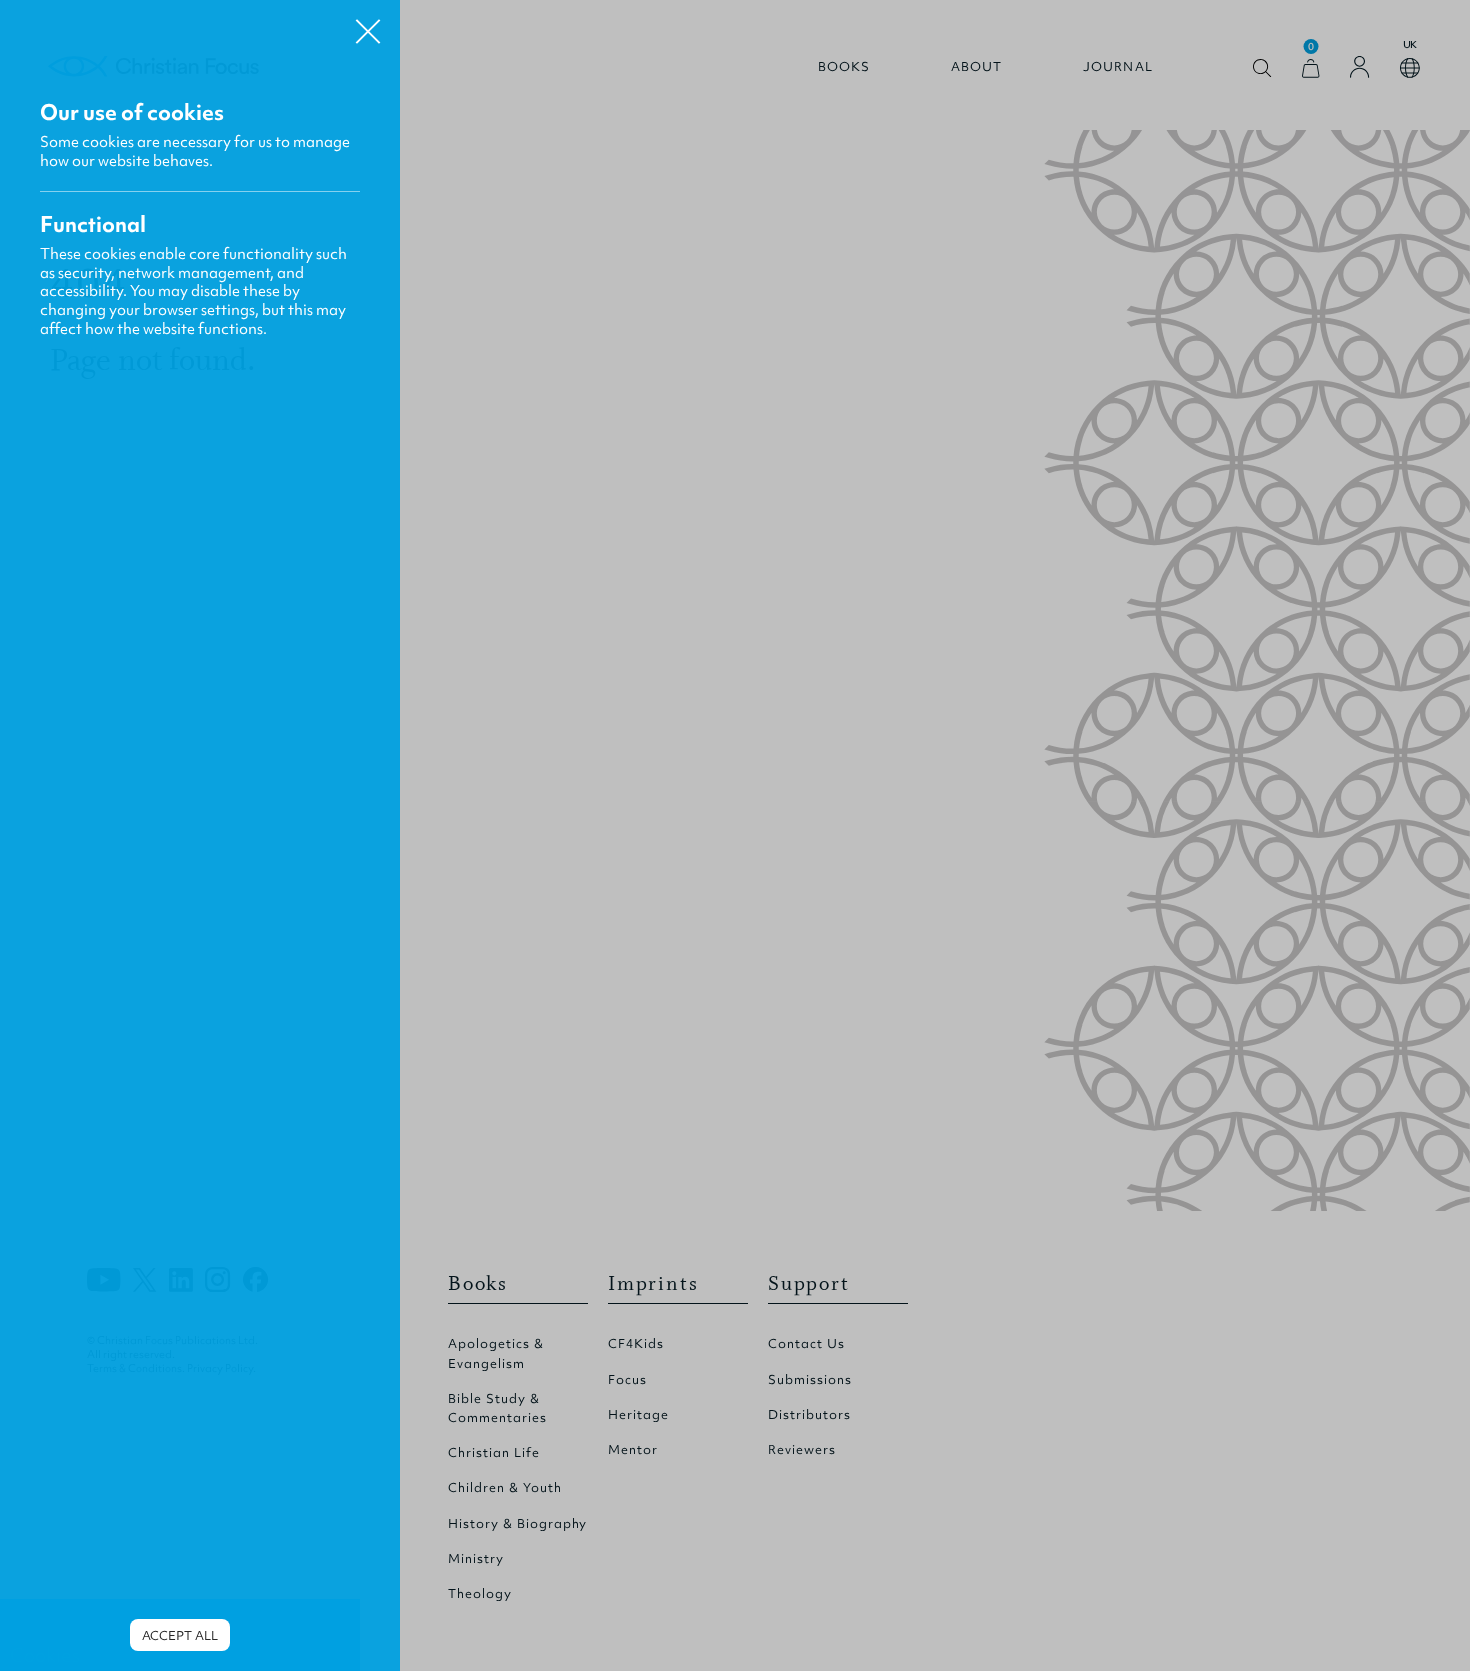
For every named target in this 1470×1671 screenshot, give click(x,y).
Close (368, 24)
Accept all (180, 1635)
